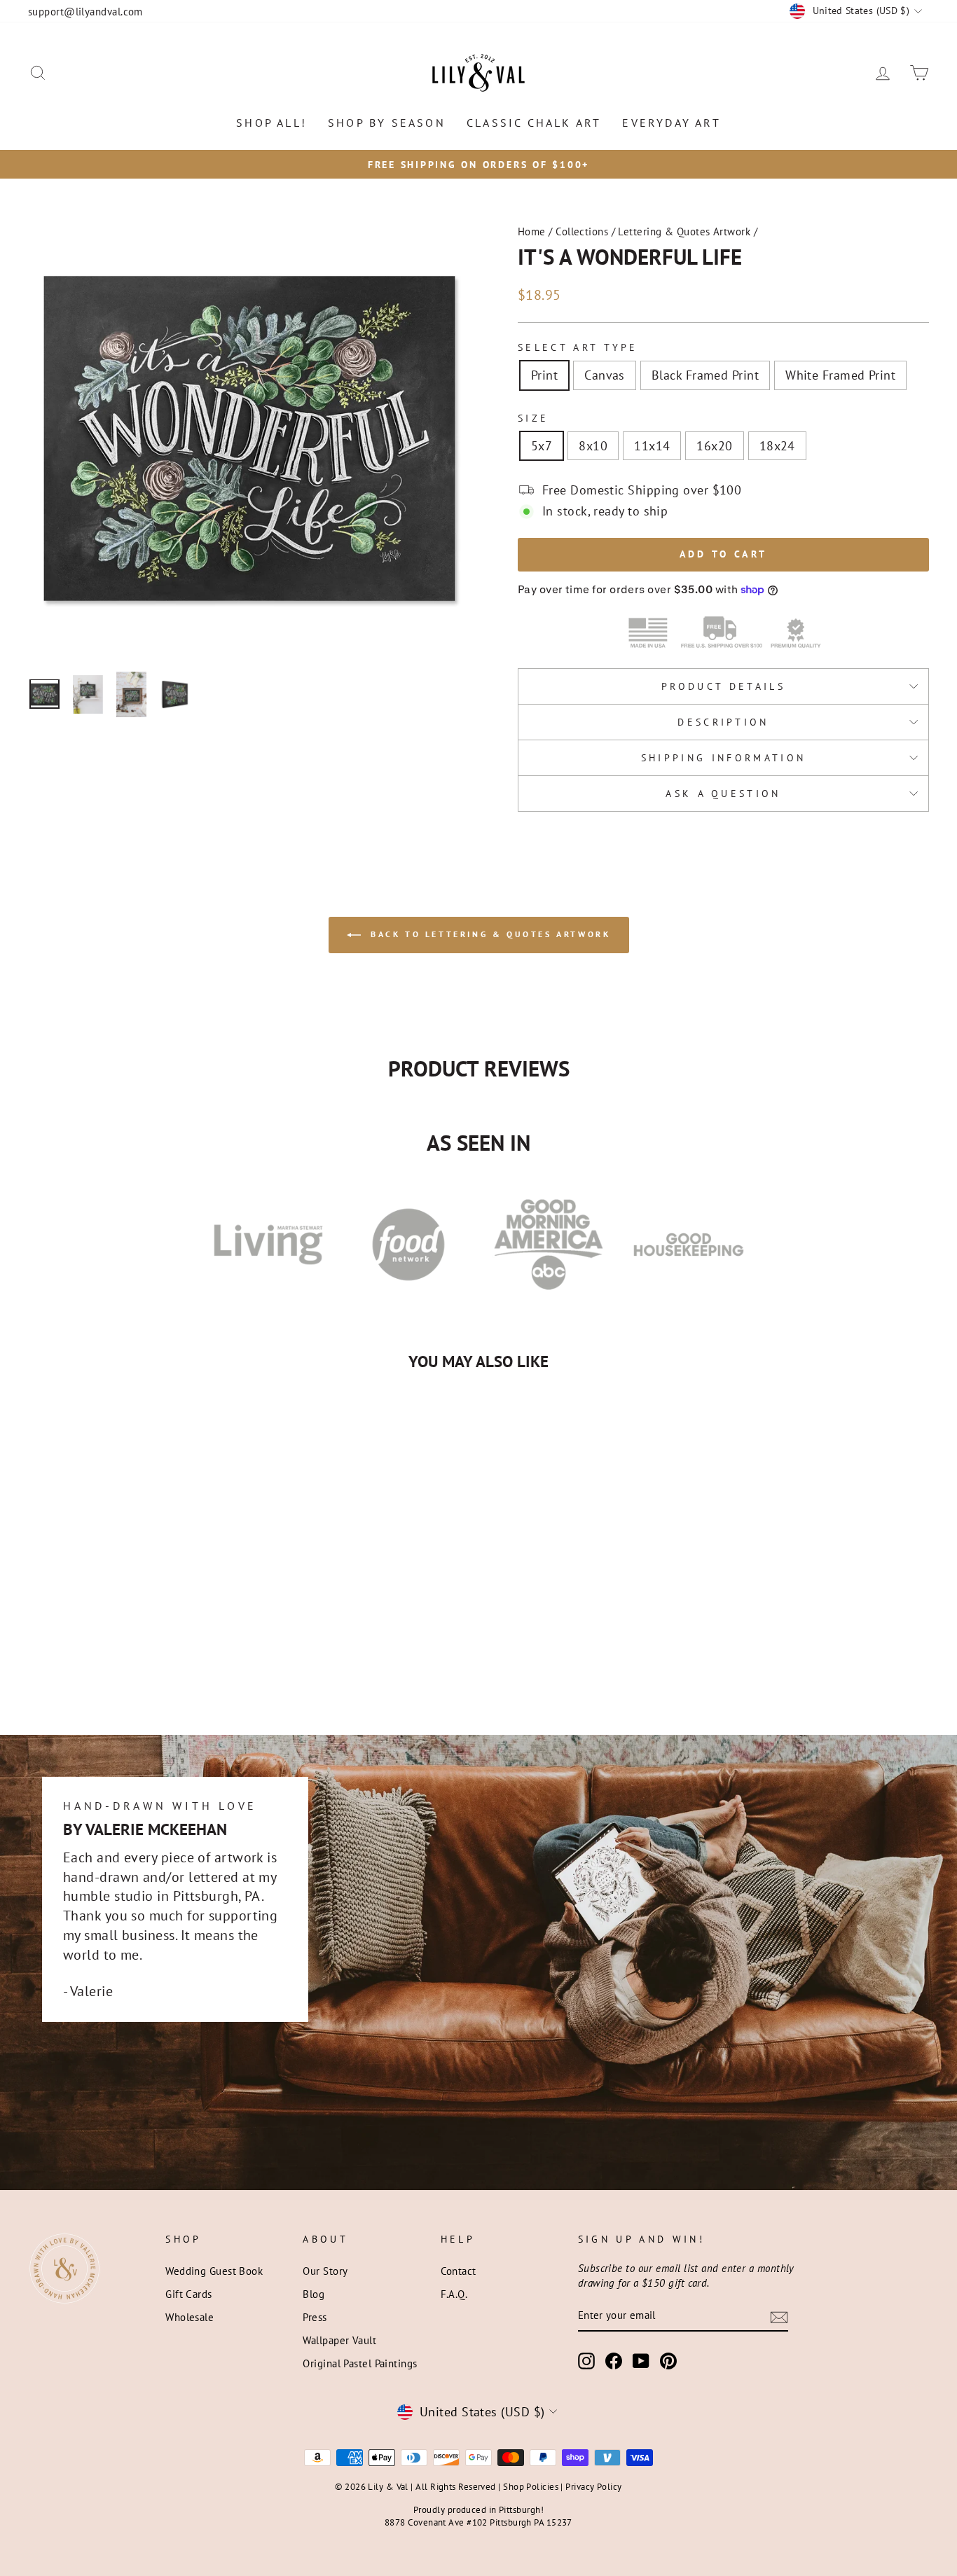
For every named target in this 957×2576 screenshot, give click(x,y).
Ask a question (723, 793)
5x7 (542, 446)
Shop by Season (387, 123)
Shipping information (723, 757)
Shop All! (271, 123)
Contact (459, 2271)
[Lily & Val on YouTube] (641, 2361)
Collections (582, 231)
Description (723, 722)
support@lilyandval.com (85, 11)
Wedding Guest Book (214, 2271)
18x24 (777, 446)
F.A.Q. (454, 2294)
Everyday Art (671, 123)
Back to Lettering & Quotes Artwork (489, 934)
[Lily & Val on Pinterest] (668, 2361)
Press (315, 2317)
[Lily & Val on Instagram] (586, 2361)
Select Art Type (578, 347)
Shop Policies (531, 2486)
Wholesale (190, 2317)
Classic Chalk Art (534, 123)
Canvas (605, 375)
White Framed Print (840, 375)
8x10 (593, 446)
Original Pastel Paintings (360, 2363)
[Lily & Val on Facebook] (614, 2361)
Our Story (325, 2271)
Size (533, 418)
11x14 (652, 446)
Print (544, 375)
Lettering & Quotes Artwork (684, 231)
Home (532, 231)
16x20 (714, 446)
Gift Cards (189, 2294)
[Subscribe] (779, 2317)
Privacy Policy (593, 2486)
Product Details (723, 686)
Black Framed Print (705, 375)
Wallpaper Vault (339, 2340)
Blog (314, 2294)
